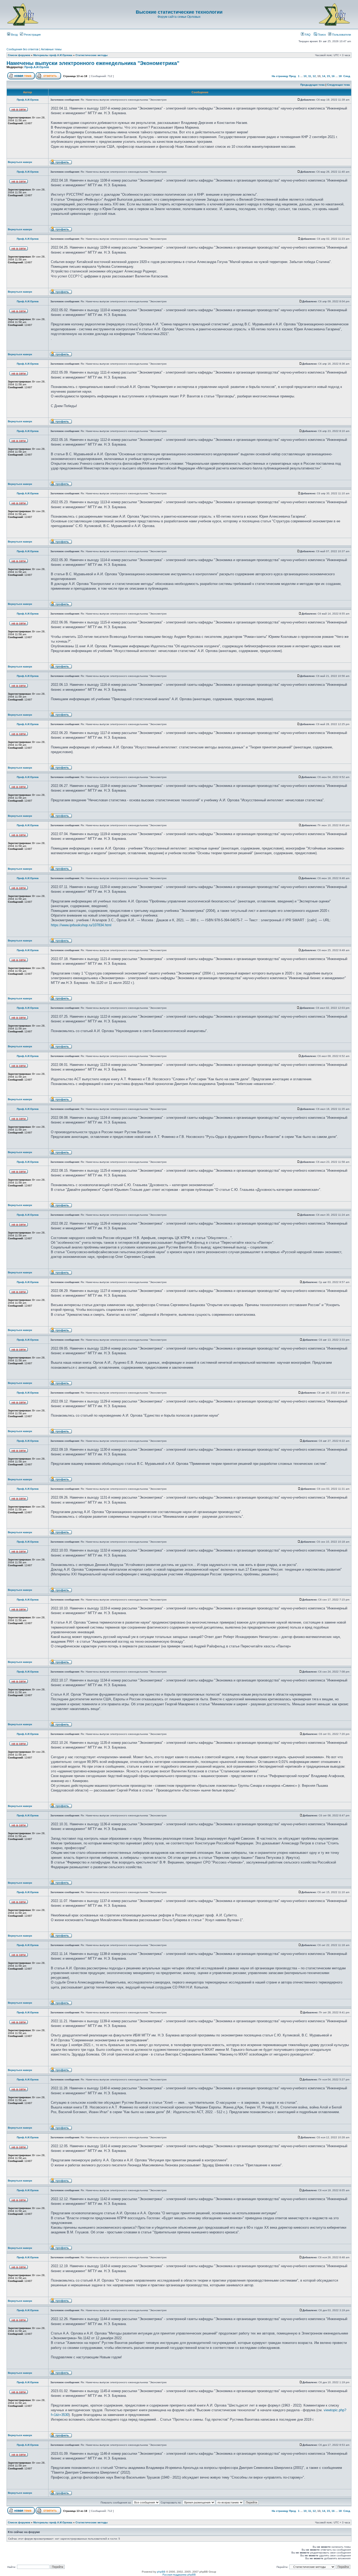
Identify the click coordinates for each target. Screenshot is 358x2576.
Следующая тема (338, 85)
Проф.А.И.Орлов (37, 67)
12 (314, 76)
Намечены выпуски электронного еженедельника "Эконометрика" (93, 63)
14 (324, 76)
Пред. (293, 76)
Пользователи (341, 35)
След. (347, 76)
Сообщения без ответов (23, 49)
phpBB (161, 2572)
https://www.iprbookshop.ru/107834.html (81, 925)
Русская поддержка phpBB (179, 2575)
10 (305, 76)
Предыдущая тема (313, 85)
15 (328, 76)
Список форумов (19, 55)
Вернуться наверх (20, 162)
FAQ (307, 35)
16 (333, 76)
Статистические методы (92, 55)
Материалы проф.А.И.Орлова (53, 55)
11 (310, 76)
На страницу (280, 76)
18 (340, 76)
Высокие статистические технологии (179, 12)
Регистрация (32, 35)
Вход (14, 35)
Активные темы (51, 49)
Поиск (321, 35)
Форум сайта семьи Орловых (179, 17)
